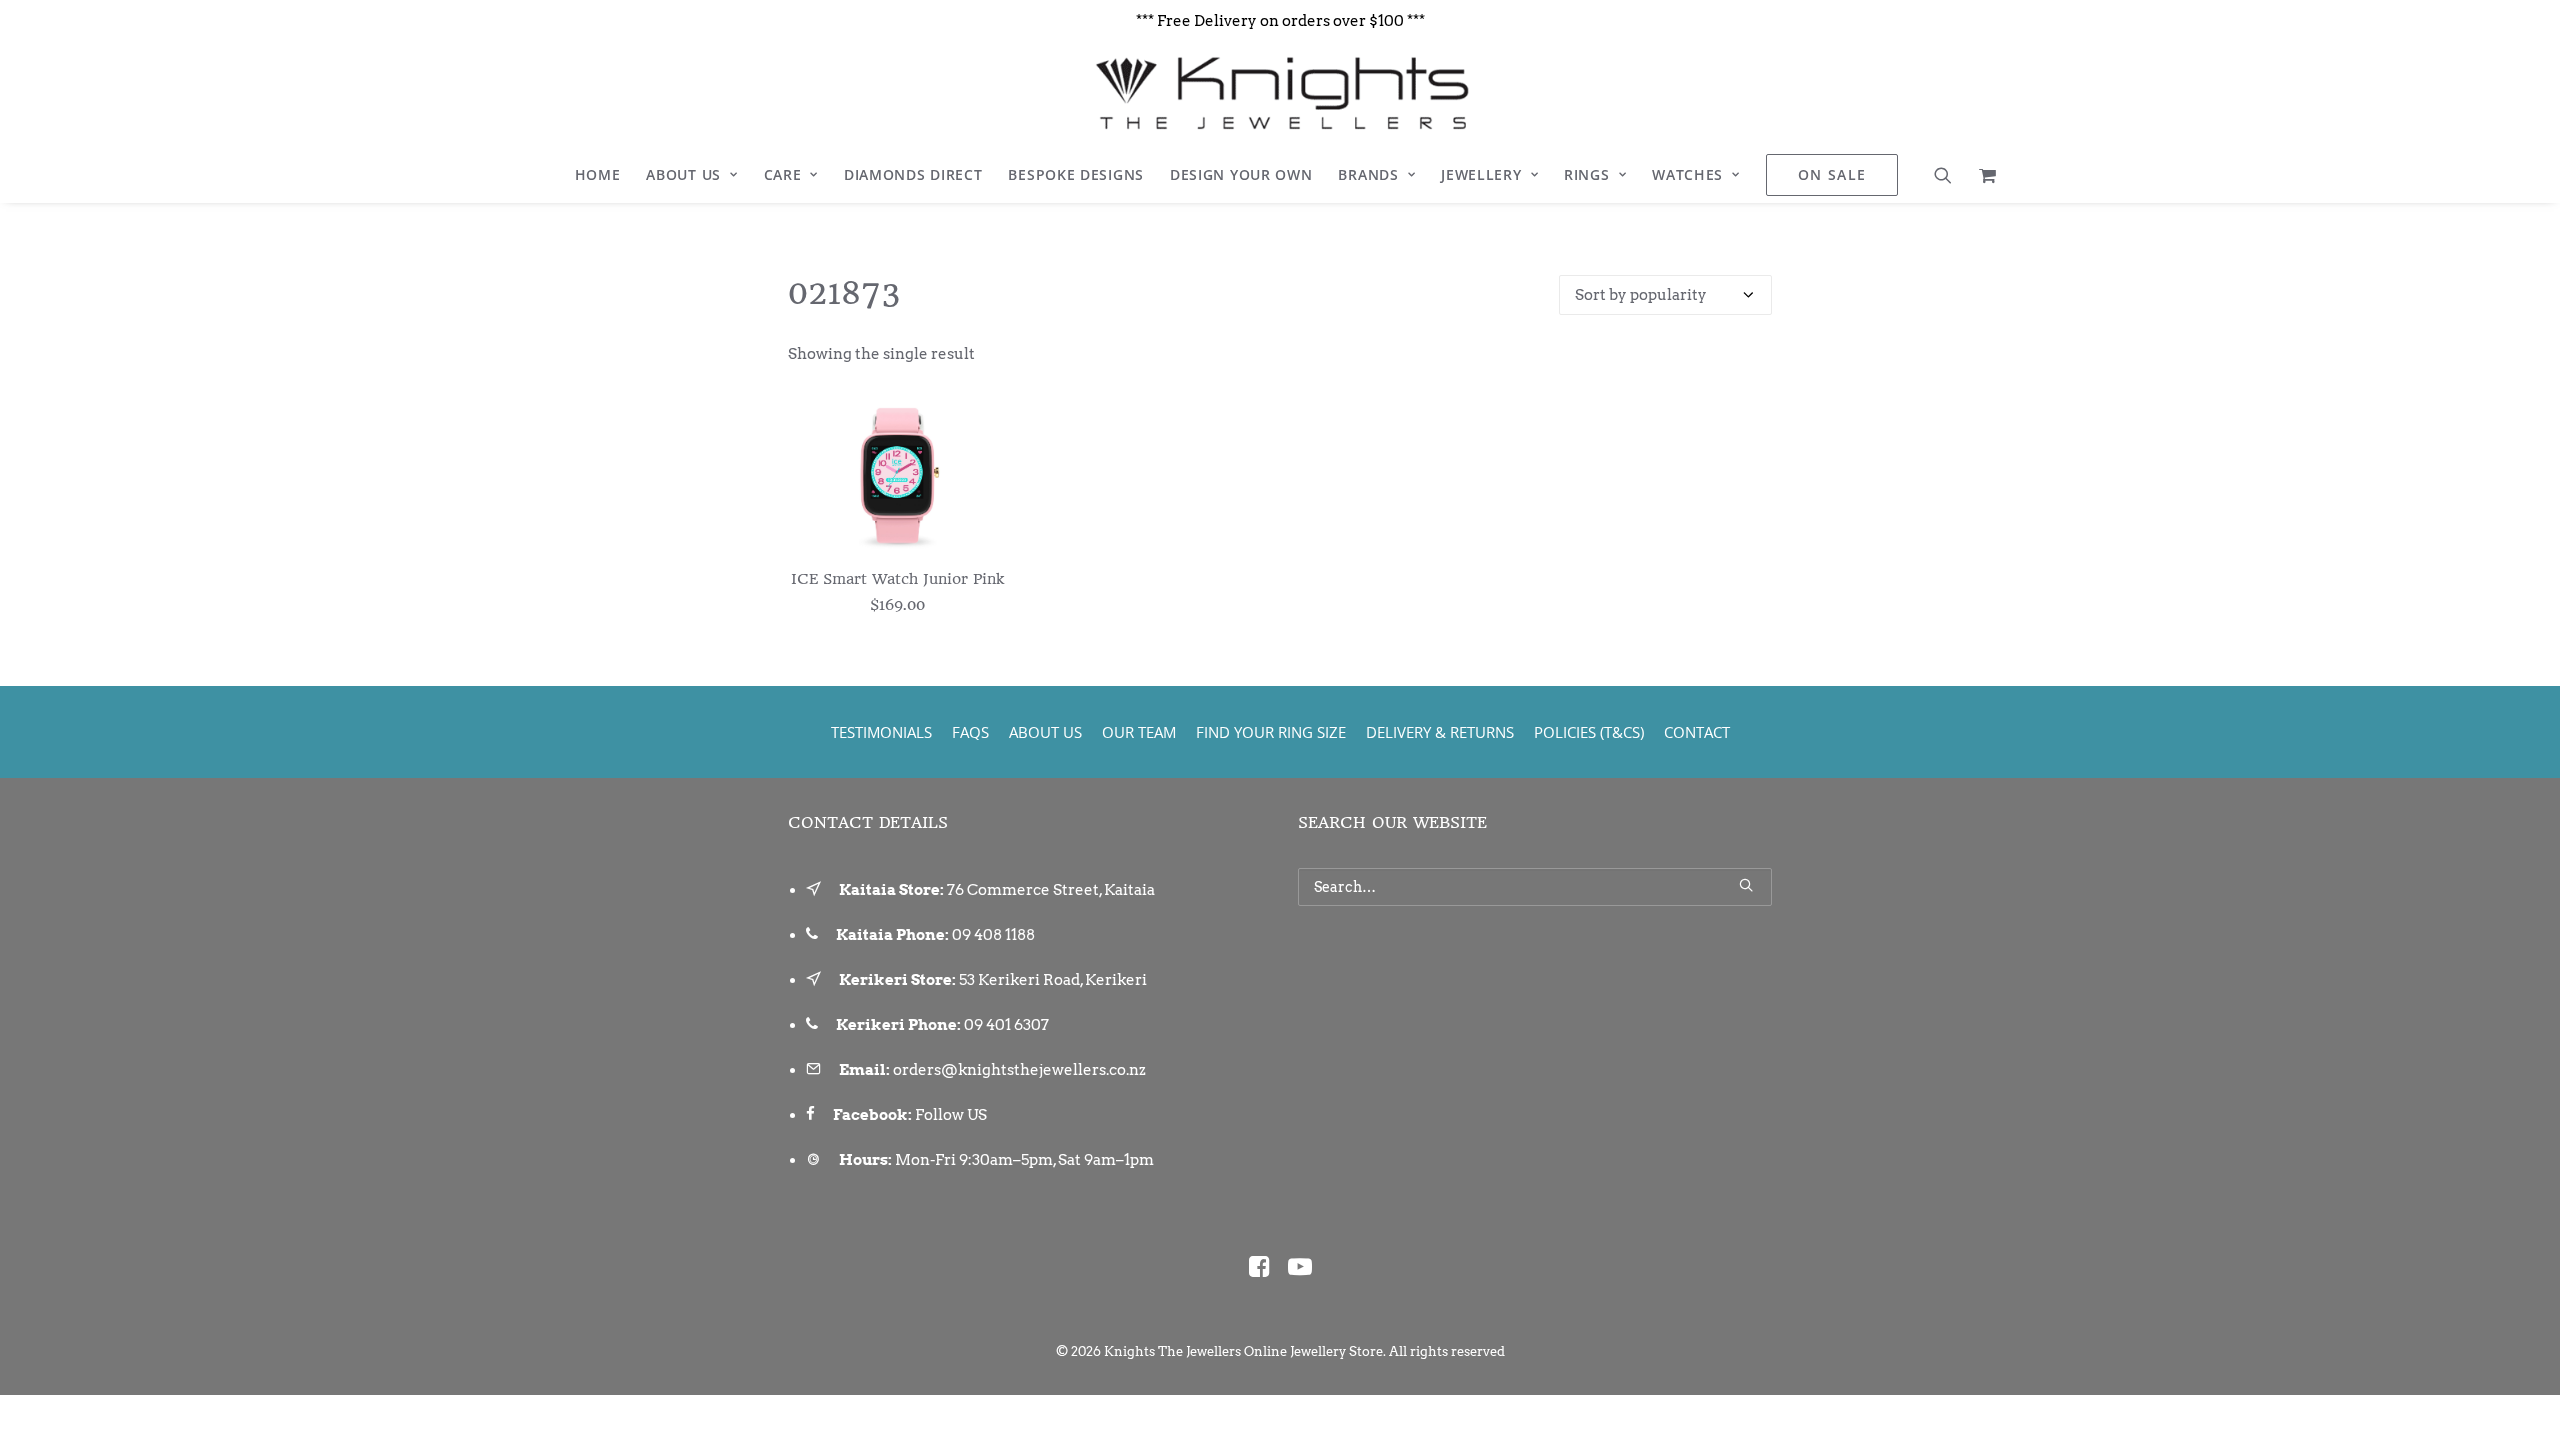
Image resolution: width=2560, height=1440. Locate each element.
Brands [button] (1368, 174)
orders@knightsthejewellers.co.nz (1019, 1070)
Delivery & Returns (1440, 732)
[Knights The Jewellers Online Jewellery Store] (1279, 93)
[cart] (1981, 175)
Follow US (951, 1115)
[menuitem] (598, 175)
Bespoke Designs (1076, 174)
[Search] (1535, 887)
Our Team (1139, 732)
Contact (1697, 732)
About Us (683, 174)
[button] (1949, 175)
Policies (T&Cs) (1589, 732)
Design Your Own (1241, 174)
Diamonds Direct (913, 174)
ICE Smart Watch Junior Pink (897, 579)
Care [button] (783, 174)
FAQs (970, 732)
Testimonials (881, 732)
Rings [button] (1587, 174)
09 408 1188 (993, 935)
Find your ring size (1271, 732)
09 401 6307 (1006, 1025)
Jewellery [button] (1481, 174)
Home (598, 174)
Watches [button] (1687, 174)
